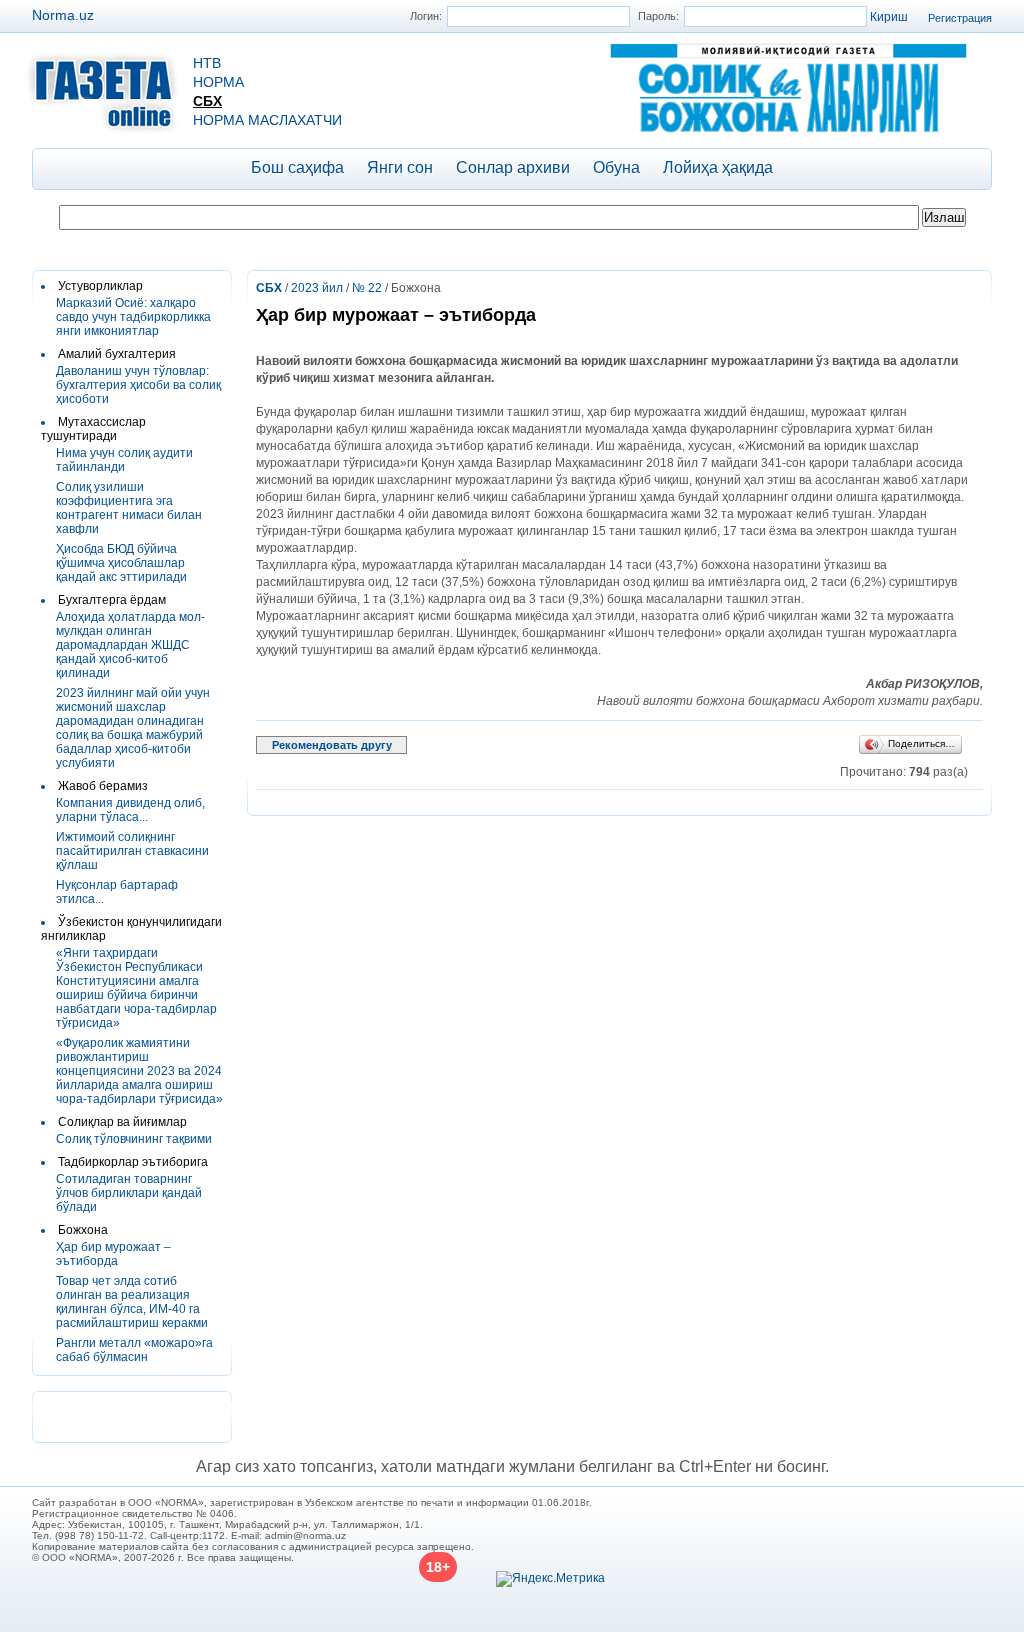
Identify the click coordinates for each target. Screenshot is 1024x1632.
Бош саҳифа (297, 167)
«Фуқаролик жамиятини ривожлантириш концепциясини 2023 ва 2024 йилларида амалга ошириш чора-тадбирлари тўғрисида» (139, 1071)
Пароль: (658, 16)
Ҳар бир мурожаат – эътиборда (113, 1254)
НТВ (207, 63)
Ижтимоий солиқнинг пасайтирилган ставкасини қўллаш (132, 851)
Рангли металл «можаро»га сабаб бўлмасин (134, 1350)
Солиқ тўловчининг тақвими (134, 1139)
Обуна (616, 167)
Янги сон (400, 167)
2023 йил (317, 288)
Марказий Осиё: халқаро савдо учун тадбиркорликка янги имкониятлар (133, 317)
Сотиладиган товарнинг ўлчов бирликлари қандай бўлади (129, 1193)
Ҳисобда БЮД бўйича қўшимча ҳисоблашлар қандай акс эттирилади (121, 563)
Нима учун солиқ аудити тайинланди (124, 460)
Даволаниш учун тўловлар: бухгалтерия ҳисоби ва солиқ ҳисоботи (138, 385)
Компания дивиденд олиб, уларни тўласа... (130, 810)
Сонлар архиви (513, 167)
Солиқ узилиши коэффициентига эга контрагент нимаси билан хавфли (129, 508)
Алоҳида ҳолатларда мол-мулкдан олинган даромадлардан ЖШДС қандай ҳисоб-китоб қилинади (130, 645)
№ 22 (367, 288)
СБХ (207, 101)
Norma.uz (63, 15)
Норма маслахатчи (267, 120)
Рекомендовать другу (332, 745)
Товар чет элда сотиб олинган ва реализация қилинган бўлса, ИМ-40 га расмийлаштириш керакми (132, 1302)
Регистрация (960, 18)
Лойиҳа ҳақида (718, 167)
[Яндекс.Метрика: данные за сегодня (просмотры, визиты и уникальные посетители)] (550, 1579)
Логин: (426, 16)
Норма (218, 82)
